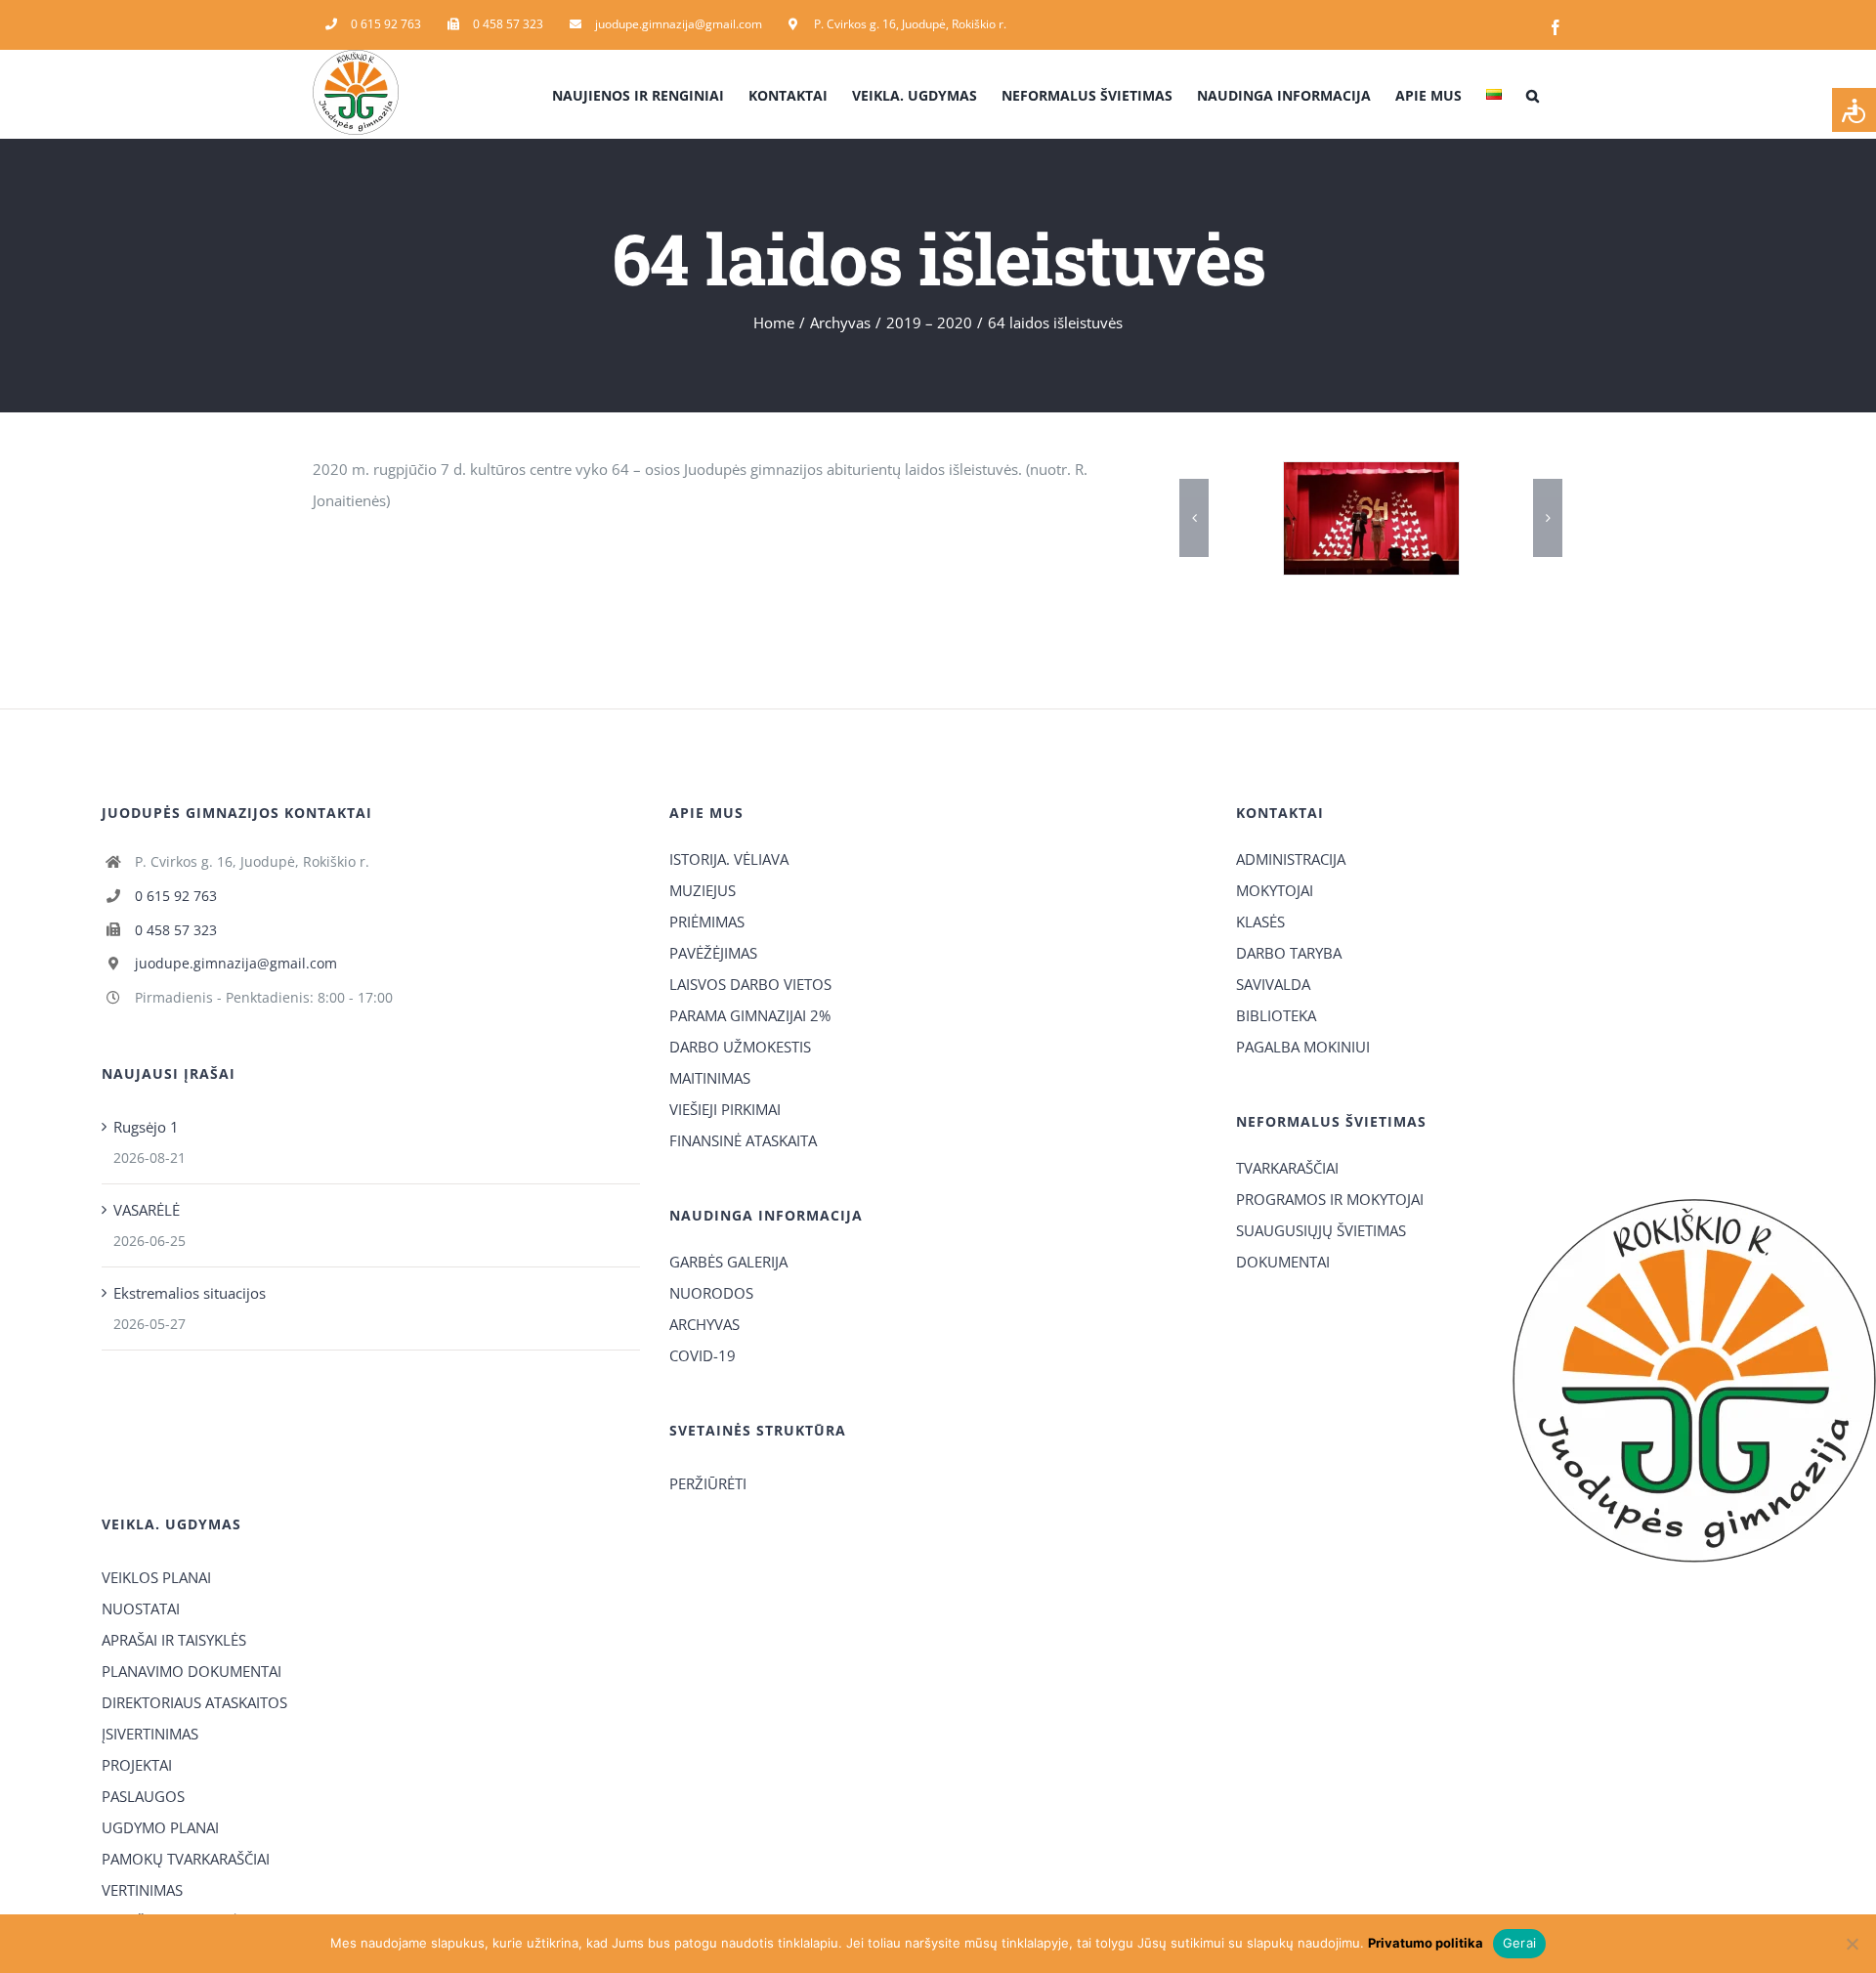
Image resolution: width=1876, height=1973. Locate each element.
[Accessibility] (1854, 110)
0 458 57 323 (176, 930)
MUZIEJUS (703, 890)
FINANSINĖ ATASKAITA (743, 1140)
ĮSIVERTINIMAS (150, 1734)
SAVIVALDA (1273, 984)
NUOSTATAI (141, 1608)
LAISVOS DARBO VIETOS (750, 984)
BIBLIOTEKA (1276, 1015)
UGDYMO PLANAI (160, 1827)
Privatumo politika (1426, 1943)
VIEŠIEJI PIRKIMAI (725, 1109)
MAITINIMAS (710, 1078)
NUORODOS (711, 1293)
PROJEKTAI (137, 1765)
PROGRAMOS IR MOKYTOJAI (1330, 1199)
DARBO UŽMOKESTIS (740, 1047)
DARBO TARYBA (1289, 953)
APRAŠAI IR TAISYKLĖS (174, 1640)
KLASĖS (1260, 922)
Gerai (1519, 1943)
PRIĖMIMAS (707, 922)
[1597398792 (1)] (1376, 518)
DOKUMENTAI (1283, 1262)
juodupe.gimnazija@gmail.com (236, 963)
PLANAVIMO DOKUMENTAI (192, 1671)
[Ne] (1852, 1944)
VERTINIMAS (142, 1890)
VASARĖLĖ (147, 1210)
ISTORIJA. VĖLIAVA (729, 859)
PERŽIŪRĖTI (708, 1483)
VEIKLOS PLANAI (156, 1577)
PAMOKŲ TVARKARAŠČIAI (186, 1859)
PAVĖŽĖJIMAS (713, 953)
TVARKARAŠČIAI (1287, 1168)
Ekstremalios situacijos (190, 1293)
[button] (1533, 94)
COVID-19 (703, 1355)
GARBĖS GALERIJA (728, 1262)
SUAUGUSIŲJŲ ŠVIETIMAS (1321, 1230)
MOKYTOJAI (1275, 890)
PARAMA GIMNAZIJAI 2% (750, 1015)
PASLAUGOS (143, 1796)
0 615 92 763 (176, 896)
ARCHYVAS (704, 1324)
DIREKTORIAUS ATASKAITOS (194, 1702)
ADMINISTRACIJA (1291, 859)
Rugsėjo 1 (146, 1127)
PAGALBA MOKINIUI (1303, 1047)
